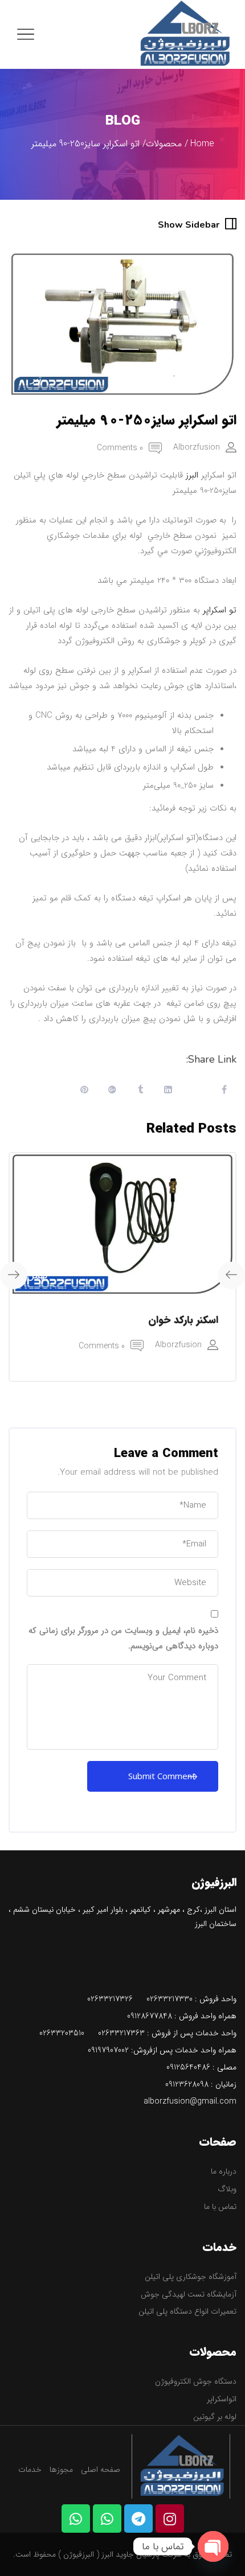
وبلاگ (227, 2189)
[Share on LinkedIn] (168, 1091)
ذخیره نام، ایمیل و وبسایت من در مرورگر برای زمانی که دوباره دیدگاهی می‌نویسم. (123, 1638)
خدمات (30, 2470)
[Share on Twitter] (196, 1091)
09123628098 (187, 2084)
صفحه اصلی (101, 2470)
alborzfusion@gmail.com (190, 2101)
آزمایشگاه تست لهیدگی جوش (189, 2294)
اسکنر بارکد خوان (183, 1320)
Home (202, 144)
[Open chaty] (213, 2546)
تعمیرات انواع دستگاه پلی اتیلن (187, 2311)
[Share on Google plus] (112, 1091)
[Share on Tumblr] (140, 1091)
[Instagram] (170, 2519)
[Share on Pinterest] (84, 1091)
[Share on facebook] (224, 1091)
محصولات (164, 144)
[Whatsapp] (107, 2519)
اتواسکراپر (222, 2399)
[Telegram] (138, 2519)
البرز (192, 475)
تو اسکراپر (220, 610)
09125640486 (188, 2067)
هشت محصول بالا (141, 373)
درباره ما (224, 2171)
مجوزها (61, 2470)
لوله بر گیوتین (215, 2417)
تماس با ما (220, 2207)
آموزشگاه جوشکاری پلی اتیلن (191, 2277)
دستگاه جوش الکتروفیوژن (196, 2381)
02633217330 (170, 1999)
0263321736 (119, 2033)
